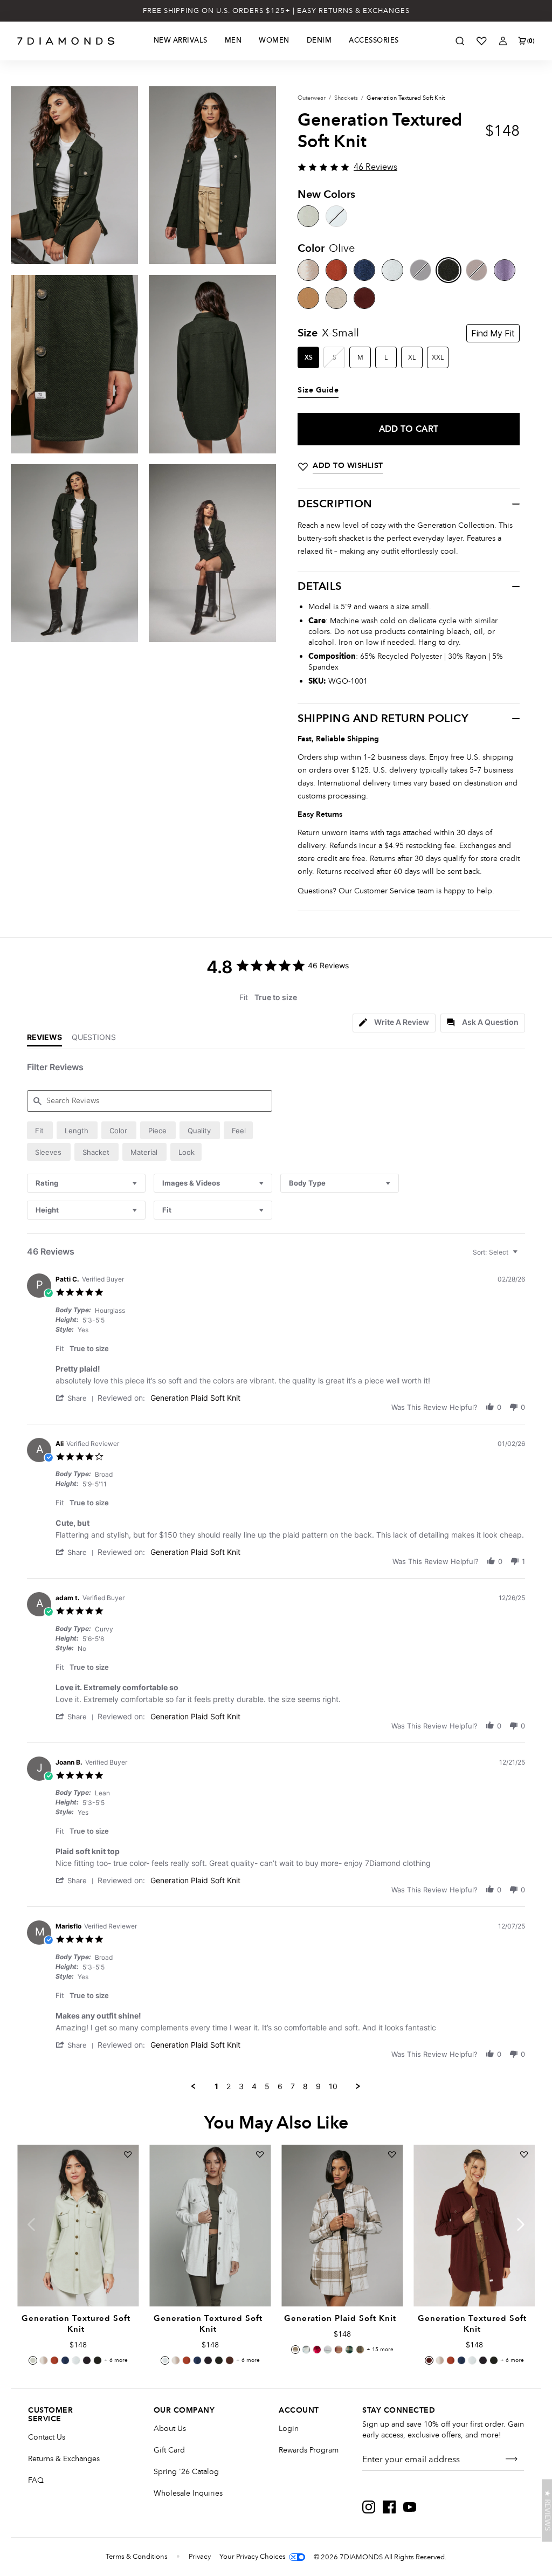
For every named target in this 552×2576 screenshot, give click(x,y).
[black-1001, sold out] (420, 270)
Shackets (346, 98)
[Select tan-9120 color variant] (360, 2350)
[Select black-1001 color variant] (87, 2360)
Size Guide (318, 390)
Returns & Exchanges (64, 2459)
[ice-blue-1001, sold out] (336, 216)
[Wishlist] (481, 41)
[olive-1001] (448, 270)
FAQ (36, 2480)
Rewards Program (309, 2450)
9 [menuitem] (318, 2086)
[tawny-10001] (308, 298)
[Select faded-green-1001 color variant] (33, 2360)
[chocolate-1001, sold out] (477, 270)
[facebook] (389, 2507)
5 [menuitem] (267, 2086)
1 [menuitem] (216, 2086)
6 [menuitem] (280, 2086)
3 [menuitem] (241, 2086)
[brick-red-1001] (364, 298)
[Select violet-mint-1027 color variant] (328, 2350)
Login (289, 2429)
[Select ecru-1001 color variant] (76, 2360)
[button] (77, 1398)
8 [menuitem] (305, 2086)
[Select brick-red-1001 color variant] (429, 2360)
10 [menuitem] (333, 2086)
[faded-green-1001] (308, 216)
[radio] (40, 1130)
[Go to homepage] (66, 41)
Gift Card (169, 2450)
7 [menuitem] (293, 2086)
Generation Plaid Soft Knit (195, 1398)
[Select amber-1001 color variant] (54, 2360)
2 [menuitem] (229, 2086)
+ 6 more (116, 2360)
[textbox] (523, 1256)
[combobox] (86, 1183)
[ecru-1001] (392, 270)
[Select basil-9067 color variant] (349, 2350)
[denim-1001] (364, 270)
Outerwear (312, 98)
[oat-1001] (308, 270)
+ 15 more (380, 2350)
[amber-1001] (336, 270)
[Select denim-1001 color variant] (65, 2360)
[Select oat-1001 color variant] (44, 2360)
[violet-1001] (505, 270)
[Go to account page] (503, 41)
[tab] (394, 1023)
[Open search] (460, 41)
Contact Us (47, 2437)
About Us (170, 2429)
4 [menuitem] (254, 2086)
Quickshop (78, 2282)
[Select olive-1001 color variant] (98, 2360)
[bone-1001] (336, 298)
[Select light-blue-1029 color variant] (306, 2350)
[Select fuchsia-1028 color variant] (317, 2350)
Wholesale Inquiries (188, 2493)
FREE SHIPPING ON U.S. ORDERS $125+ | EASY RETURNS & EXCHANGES (276, 11)
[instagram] (369, 2507)
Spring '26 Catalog (186, 2472)
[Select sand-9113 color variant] (295, 2350)
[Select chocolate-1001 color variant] (230, 2360)
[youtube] (410, 2507)
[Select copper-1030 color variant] (339, 2350)
